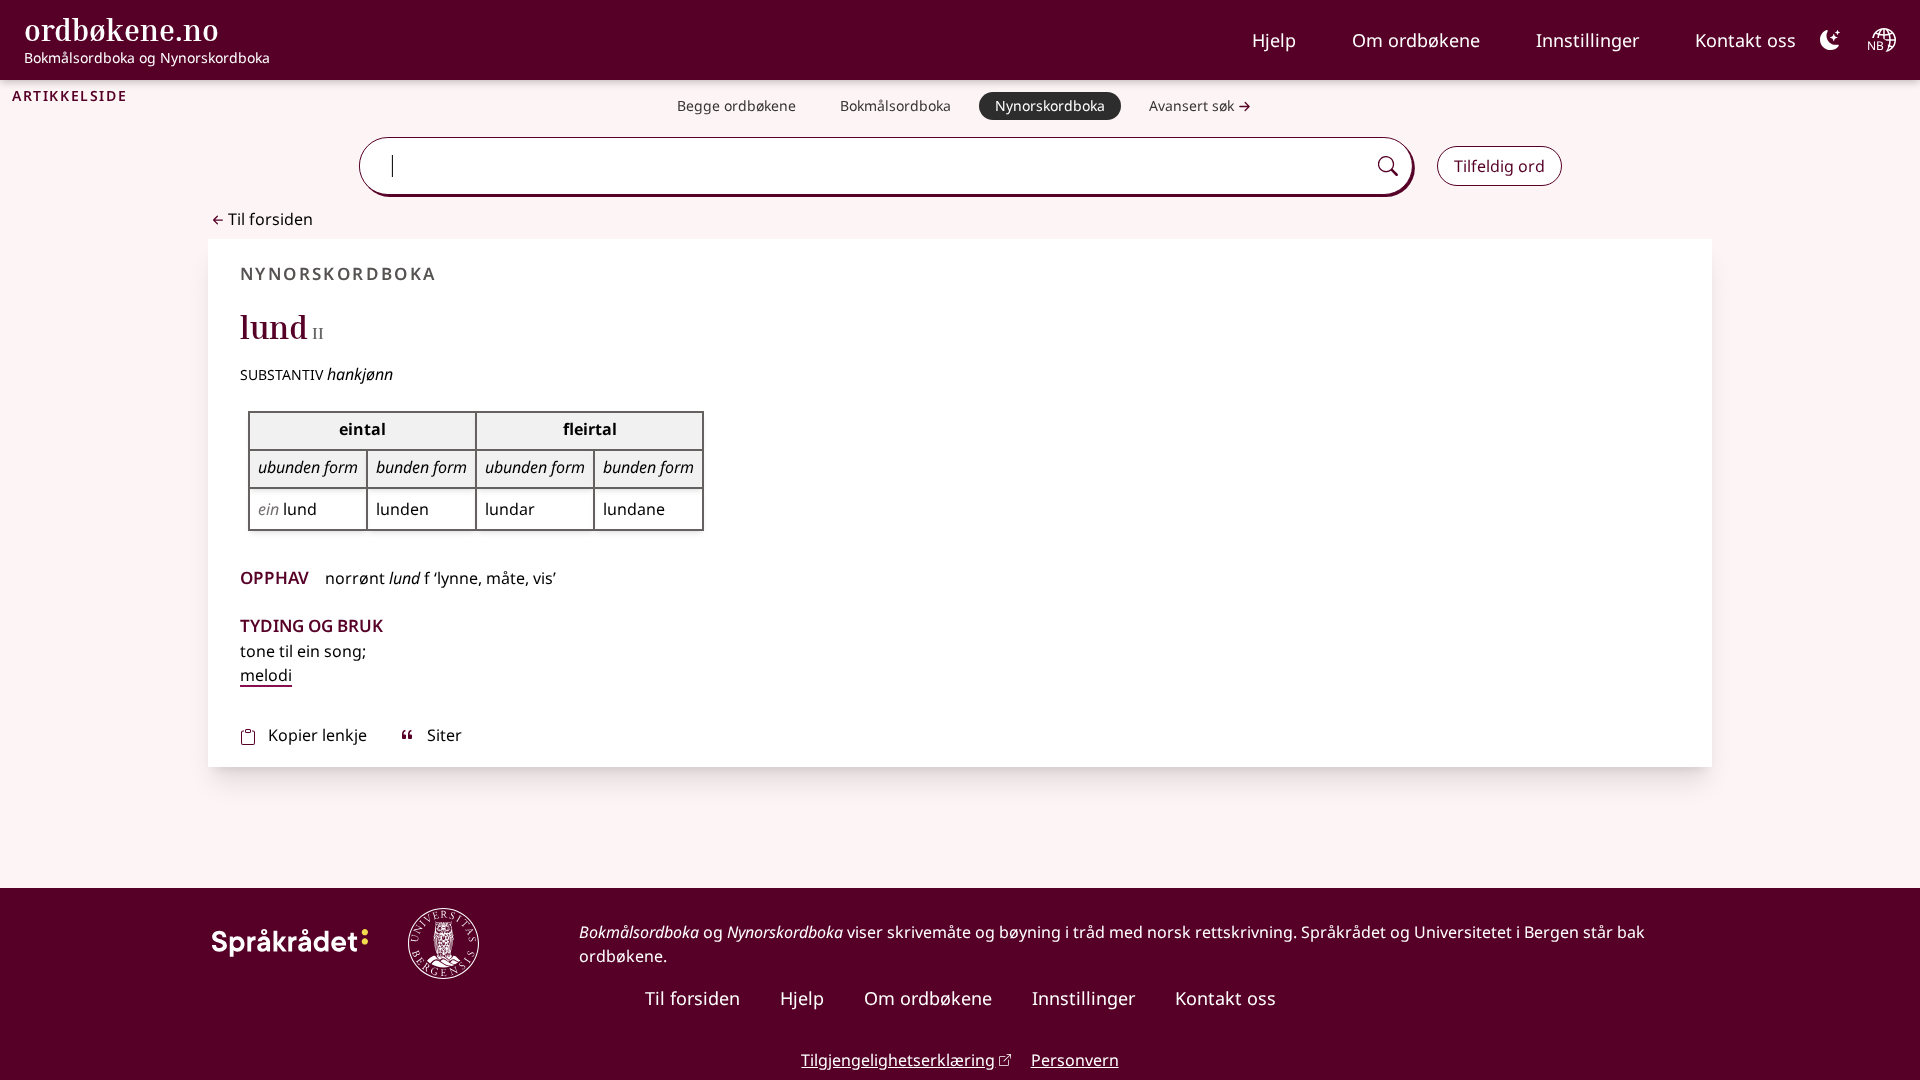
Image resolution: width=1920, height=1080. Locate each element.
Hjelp (1274, 40)
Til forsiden (270, 219)
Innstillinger (1587, 40)
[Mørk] (1830, 40)
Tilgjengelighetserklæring (898, 1060)
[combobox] (864, 166)
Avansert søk (1191, 105)
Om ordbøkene (1416, 40)
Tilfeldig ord (1499, 166)
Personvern (1075, 1060)
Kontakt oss (1745, 40)
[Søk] (1388, 166)
